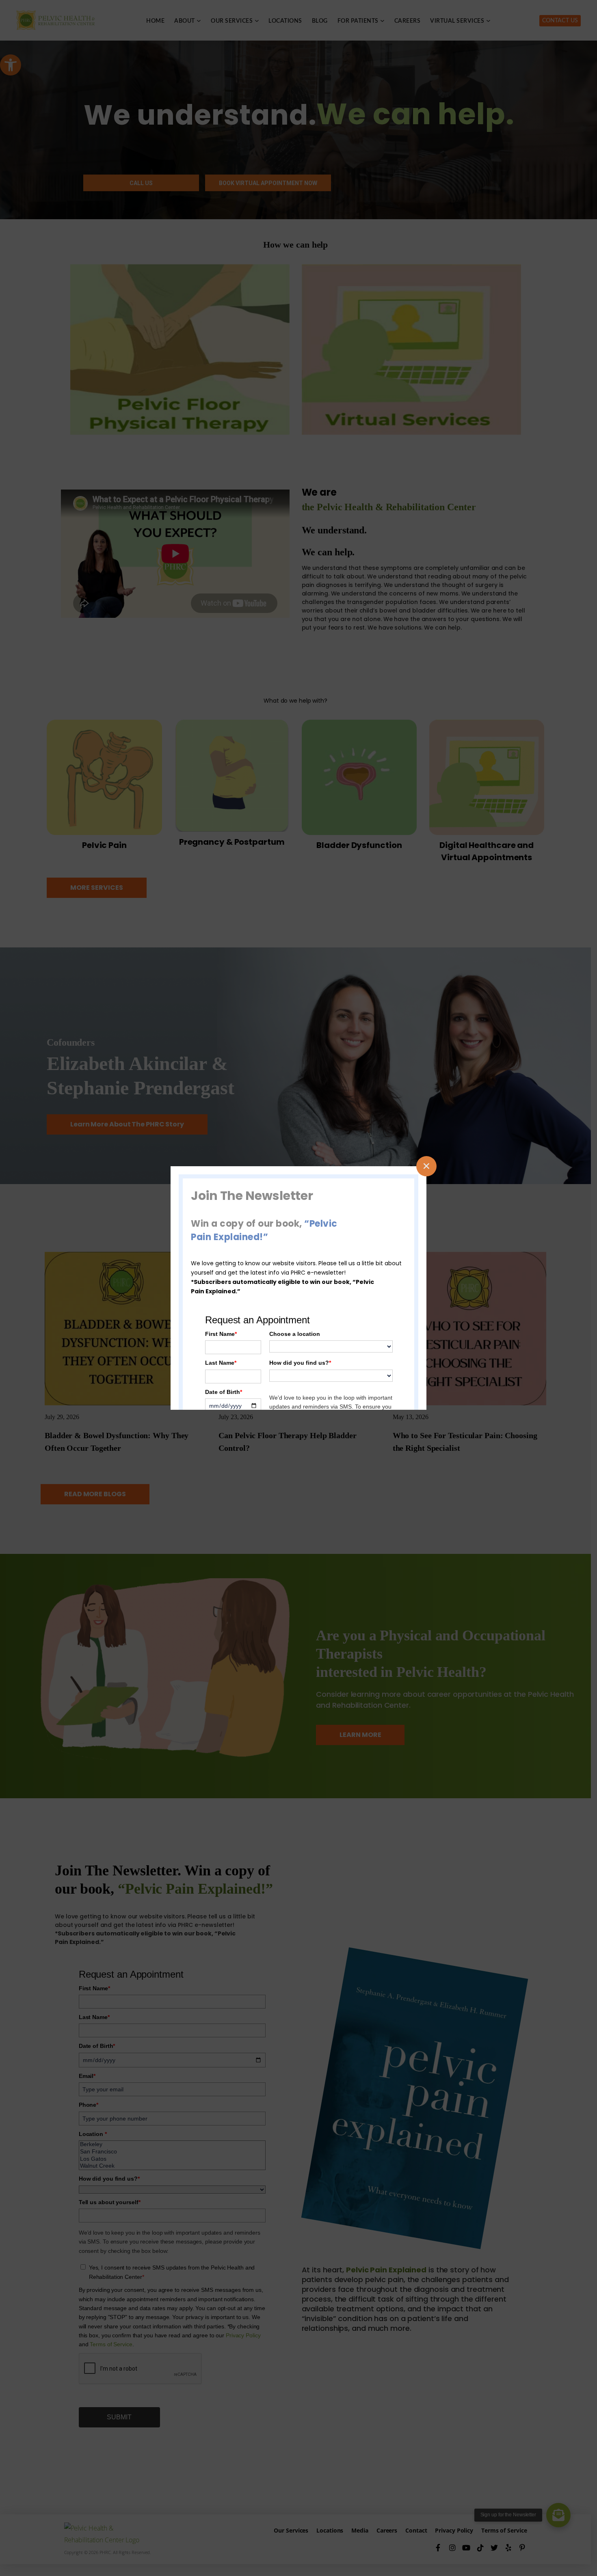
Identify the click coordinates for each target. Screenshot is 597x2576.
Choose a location (295, 1334)
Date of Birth (224, 1392)
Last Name (221, 1363)
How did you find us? (300, 1363)
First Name (221, 1334)
